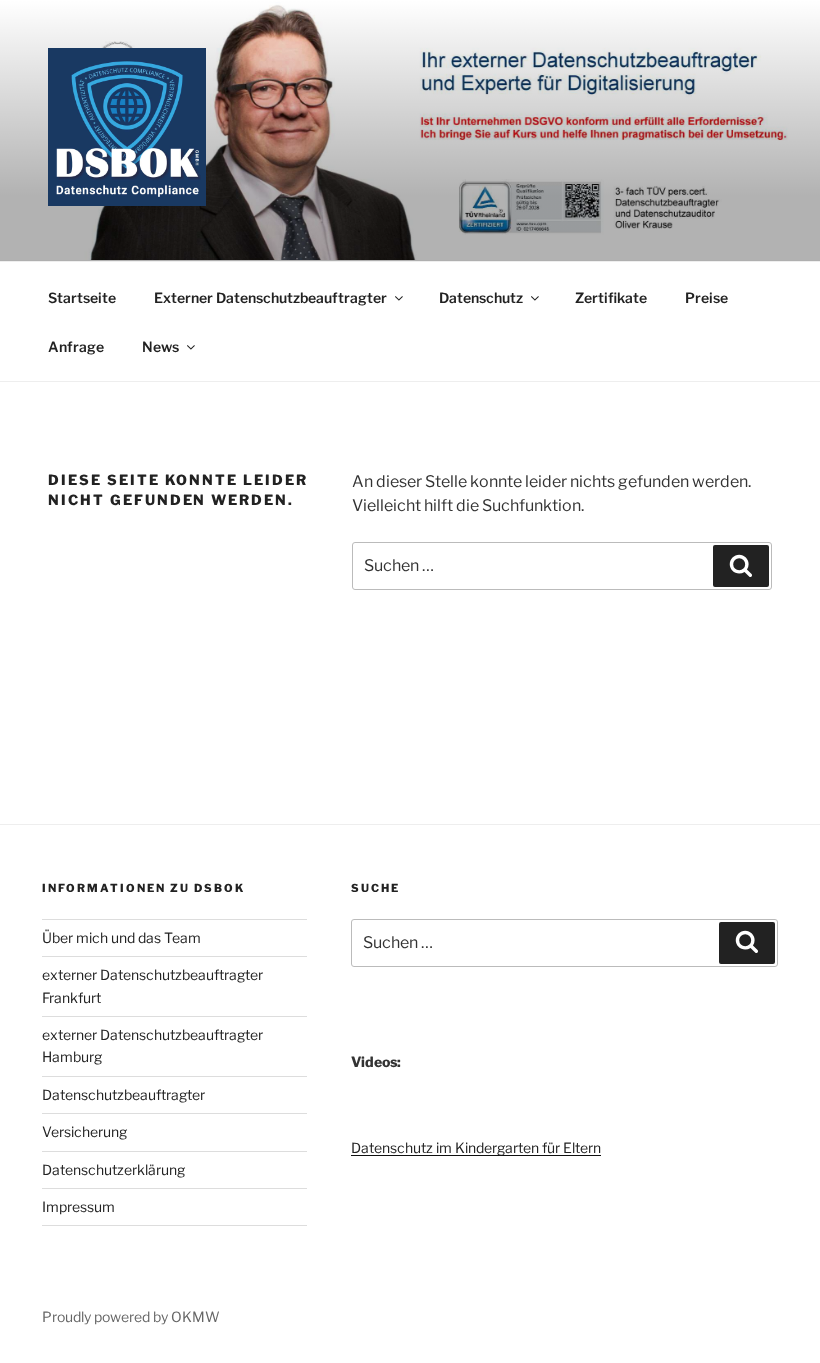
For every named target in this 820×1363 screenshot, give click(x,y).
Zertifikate (611, 297)
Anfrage (76, 346)
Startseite (82, 297)
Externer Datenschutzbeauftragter (270, 297)
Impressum (78, 1206)
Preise (706, 297)
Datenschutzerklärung (113, 1169)
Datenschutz (481, 297)
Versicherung (84, 1131)
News (160, 346)
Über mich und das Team (121, 937)
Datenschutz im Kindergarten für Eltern (476, 1147)
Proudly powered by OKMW (131, 1316)
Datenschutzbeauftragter (123, 1094)
